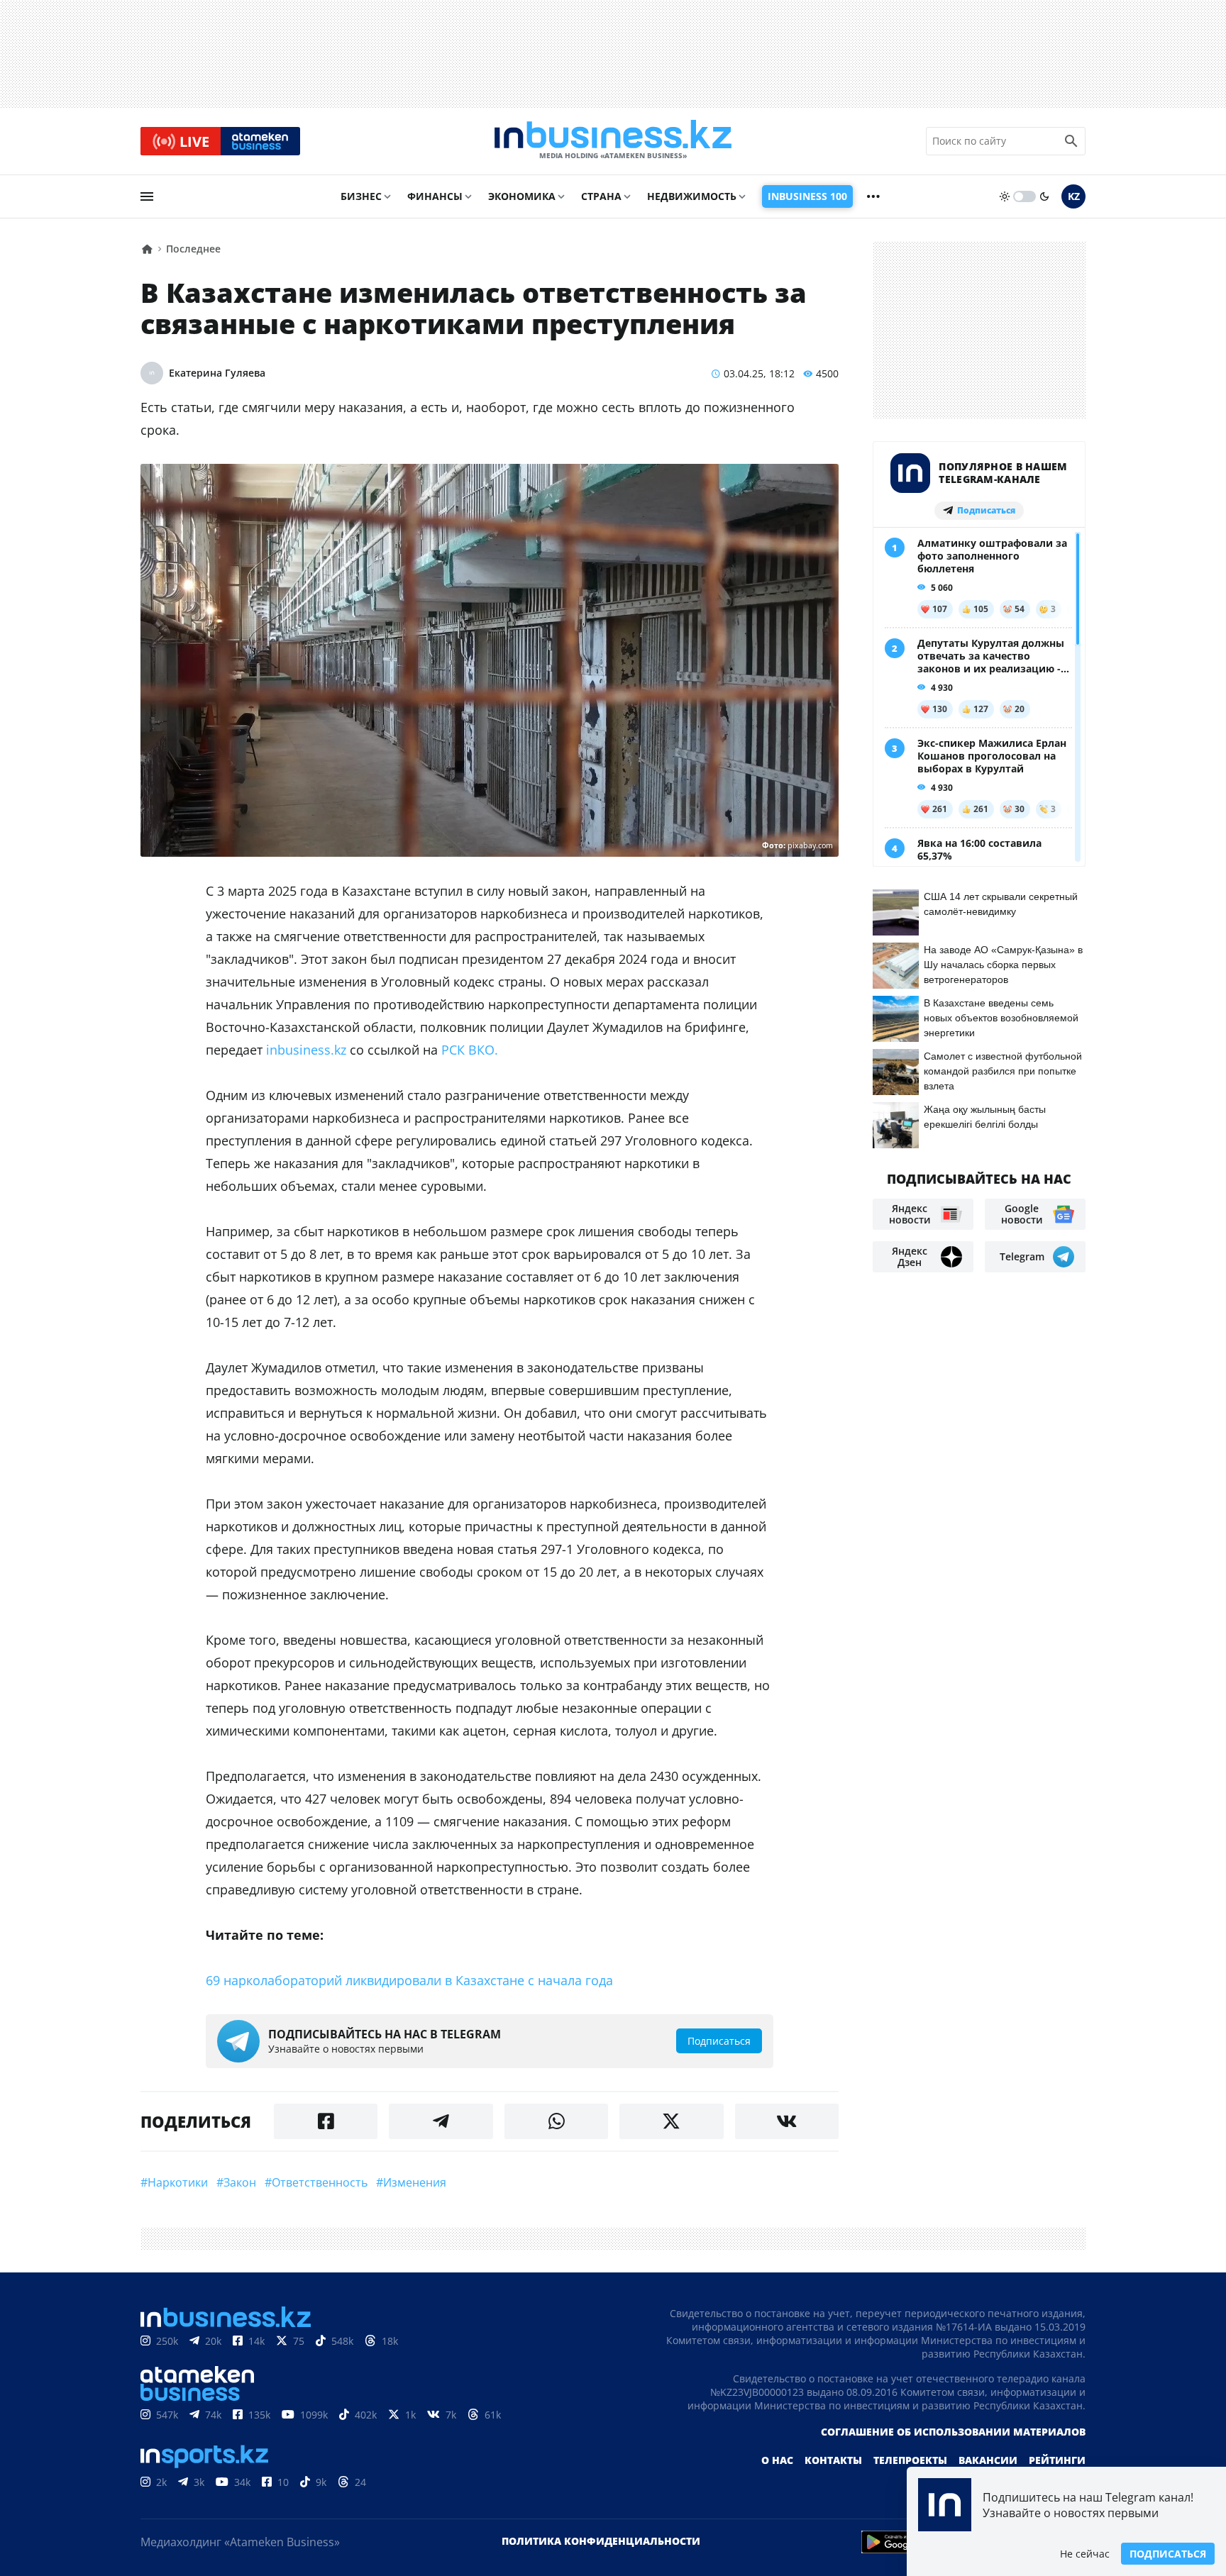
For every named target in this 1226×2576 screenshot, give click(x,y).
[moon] (1044, 196)
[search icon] (1071, 141)
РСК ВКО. (470, 1050)
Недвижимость (692, 196)
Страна (601, 196)
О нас (777, 2460)
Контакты (833, 2460)
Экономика (522, 196)
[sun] (1005, 196)
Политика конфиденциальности (601, 2541)
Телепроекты (910, 2460)
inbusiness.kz (306, 1050)
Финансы (435, 196)
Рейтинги (1057, 2460)
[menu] (147, 196)
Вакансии (988, 2460)
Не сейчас (1085, 2554)
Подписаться (1168, 2554)
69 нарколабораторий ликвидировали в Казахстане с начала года (409, 1980)
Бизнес (361, 196)
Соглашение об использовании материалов (953, 2432)
